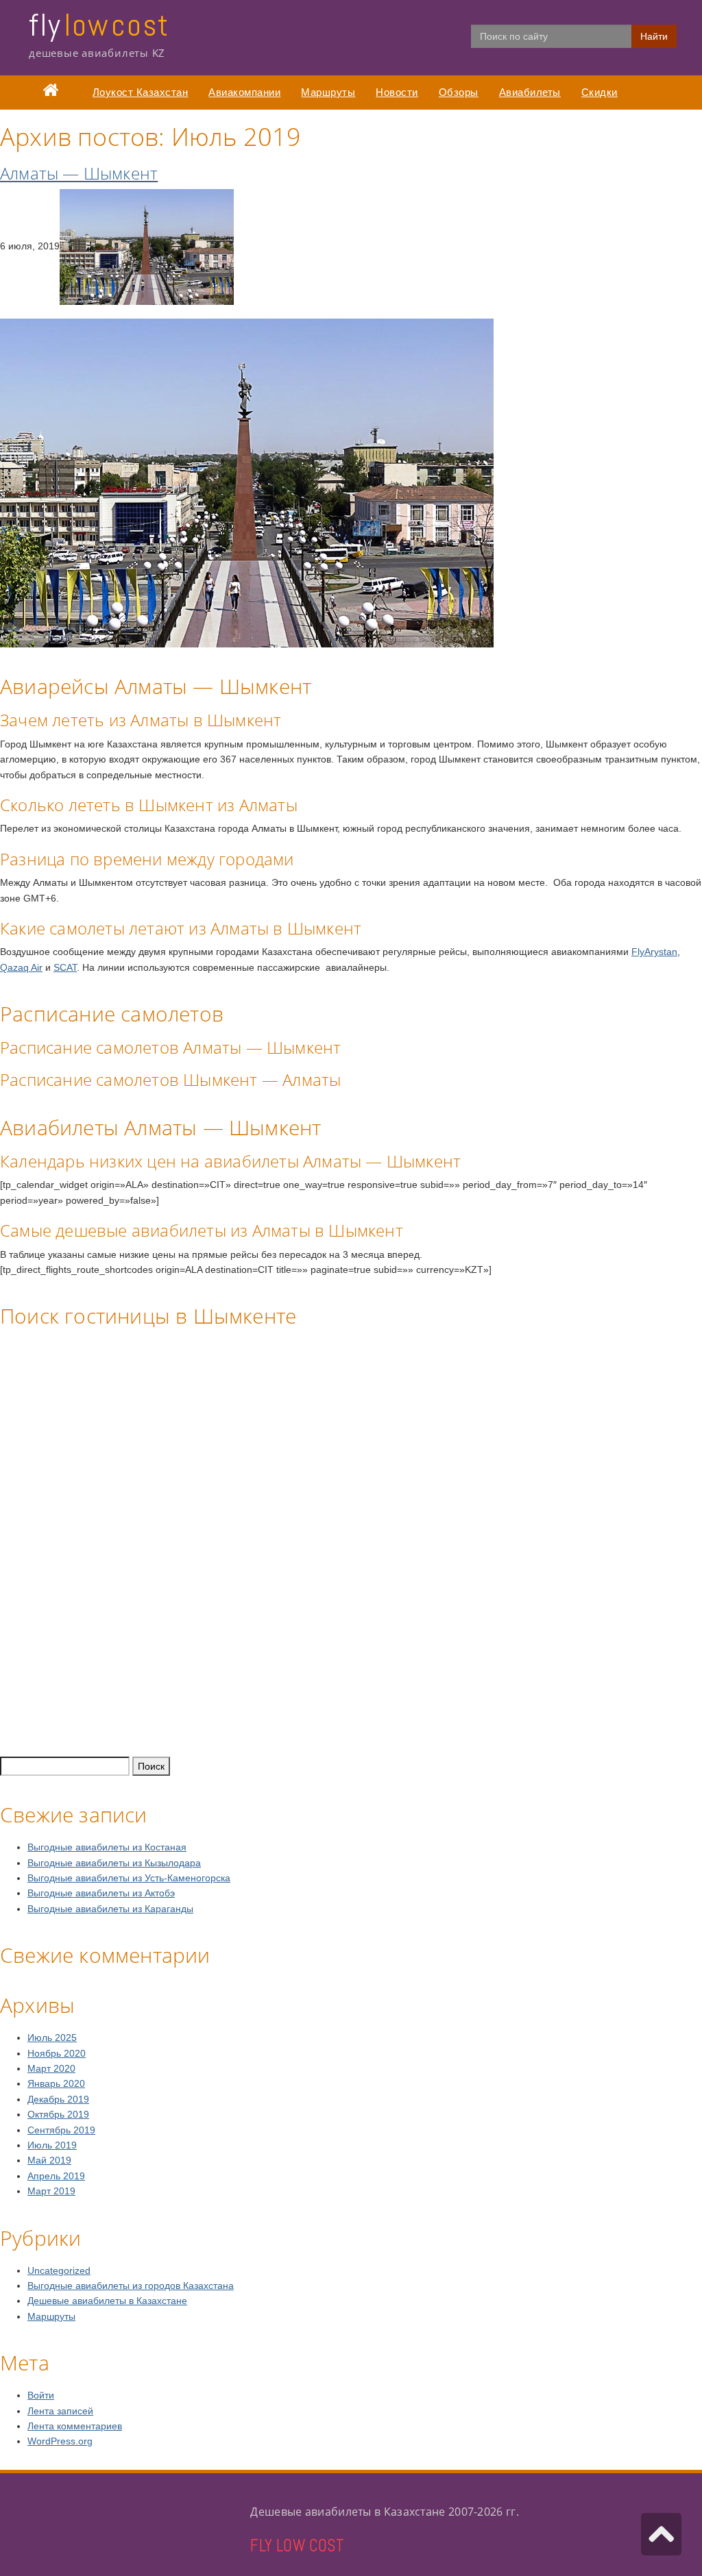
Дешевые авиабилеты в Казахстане (107, 2301)
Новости (397, 92)
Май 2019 (49, 2160)
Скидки (600, 92)
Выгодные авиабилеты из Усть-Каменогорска (129, 1878)
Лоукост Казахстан (141, 92)
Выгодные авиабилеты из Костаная (107, 1847)
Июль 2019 (52, 2145)
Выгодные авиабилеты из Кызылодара (114, 1863)
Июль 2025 (52, 2038)
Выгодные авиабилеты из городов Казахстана (131, 2286)
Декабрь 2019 (58, 2099)
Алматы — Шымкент (79, 173)
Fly (99, 25)
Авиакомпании (244, 92)
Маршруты (328, 92)
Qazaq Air (21, 967)
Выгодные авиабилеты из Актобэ (101, 1893)
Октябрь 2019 (58, 2114)
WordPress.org (60, 2441)
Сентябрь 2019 (61, 2130)
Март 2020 (51, 2068)
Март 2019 (51, 2191)
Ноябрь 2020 (57, 2053)
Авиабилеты (530, 92)
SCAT (65, 967)
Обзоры (459, 92)
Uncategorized (59, 2270)
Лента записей (60, 2411)
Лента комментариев (75, 2426)
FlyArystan (654, 952)
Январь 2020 (56, 2083)
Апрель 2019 (56, 2176)
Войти (41, 2395)
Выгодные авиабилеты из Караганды (110, 1909)
